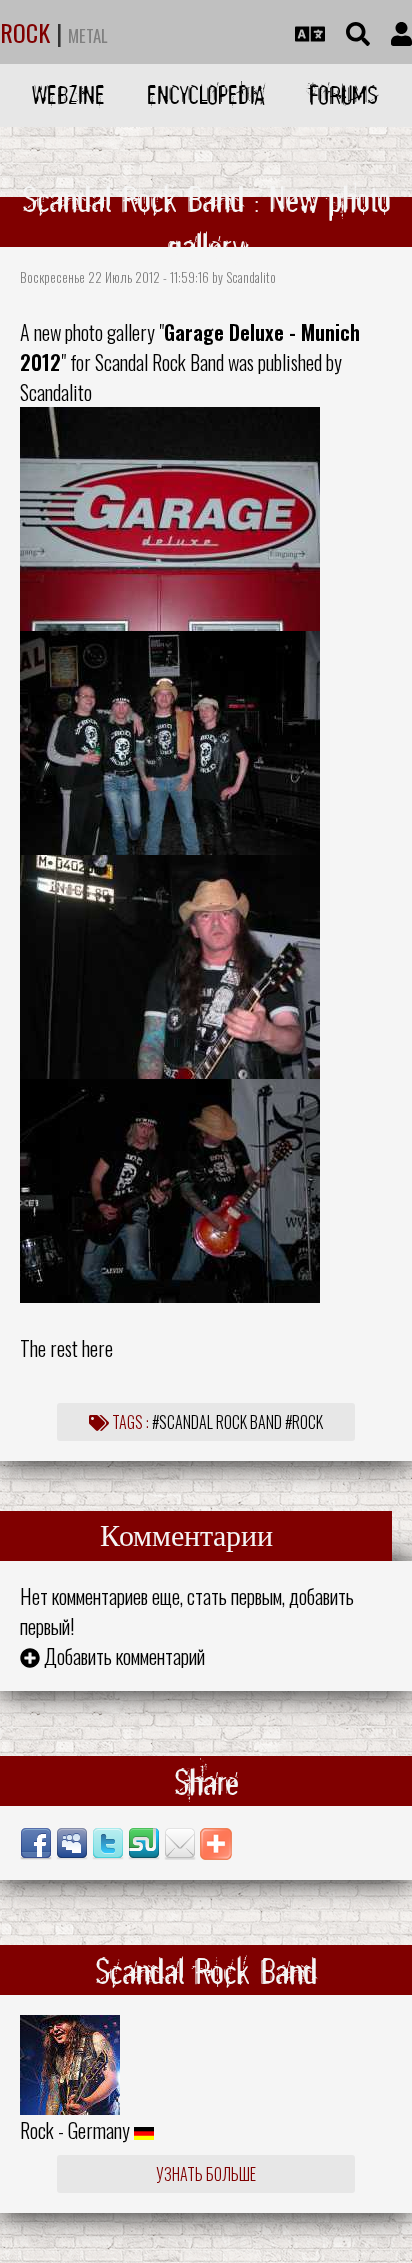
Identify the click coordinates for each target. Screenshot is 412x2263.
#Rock (304, 1422)
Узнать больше (206, 2174)
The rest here (66, 1348)
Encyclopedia (206, 94)
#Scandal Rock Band (217, 1422)
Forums (343, 94)
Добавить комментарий (124, 1656)
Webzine (68, 94)
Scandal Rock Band (159, 362)
